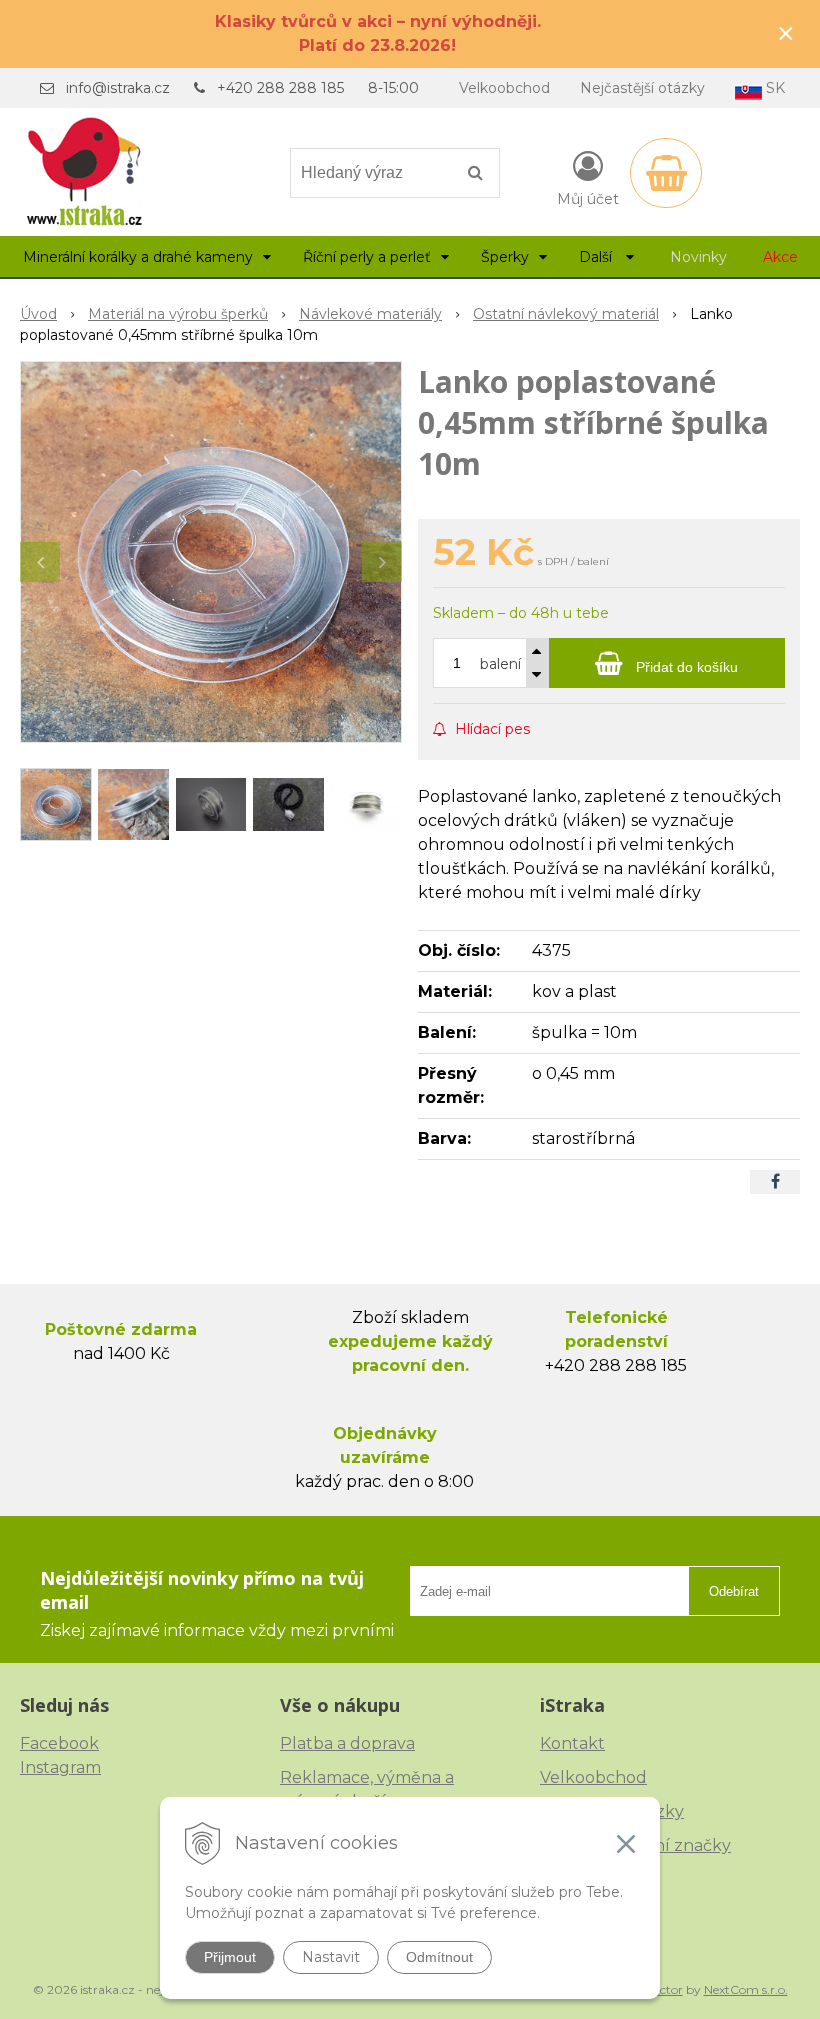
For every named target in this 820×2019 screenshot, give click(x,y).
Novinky (698, 257)
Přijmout (230, 1957)
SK (773, 88)
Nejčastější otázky (642, 88)
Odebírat (734, 1591)
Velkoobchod (504, 88)
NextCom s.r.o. (746, 1989)
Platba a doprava (347, 1743)
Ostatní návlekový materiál (566, 314)
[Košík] (666, 173)
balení (500, 664)
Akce (780, 257)
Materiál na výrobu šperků (178, 314)
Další (597, 257)
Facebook (59, 1743)
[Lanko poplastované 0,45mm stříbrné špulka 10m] (211, 552)
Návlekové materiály (370, 314)
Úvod (38, 314)
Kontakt (572, 1743)
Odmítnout (439, 1957)
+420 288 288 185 (280, 88)
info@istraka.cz (118, 88)
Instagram (60, 1767)
